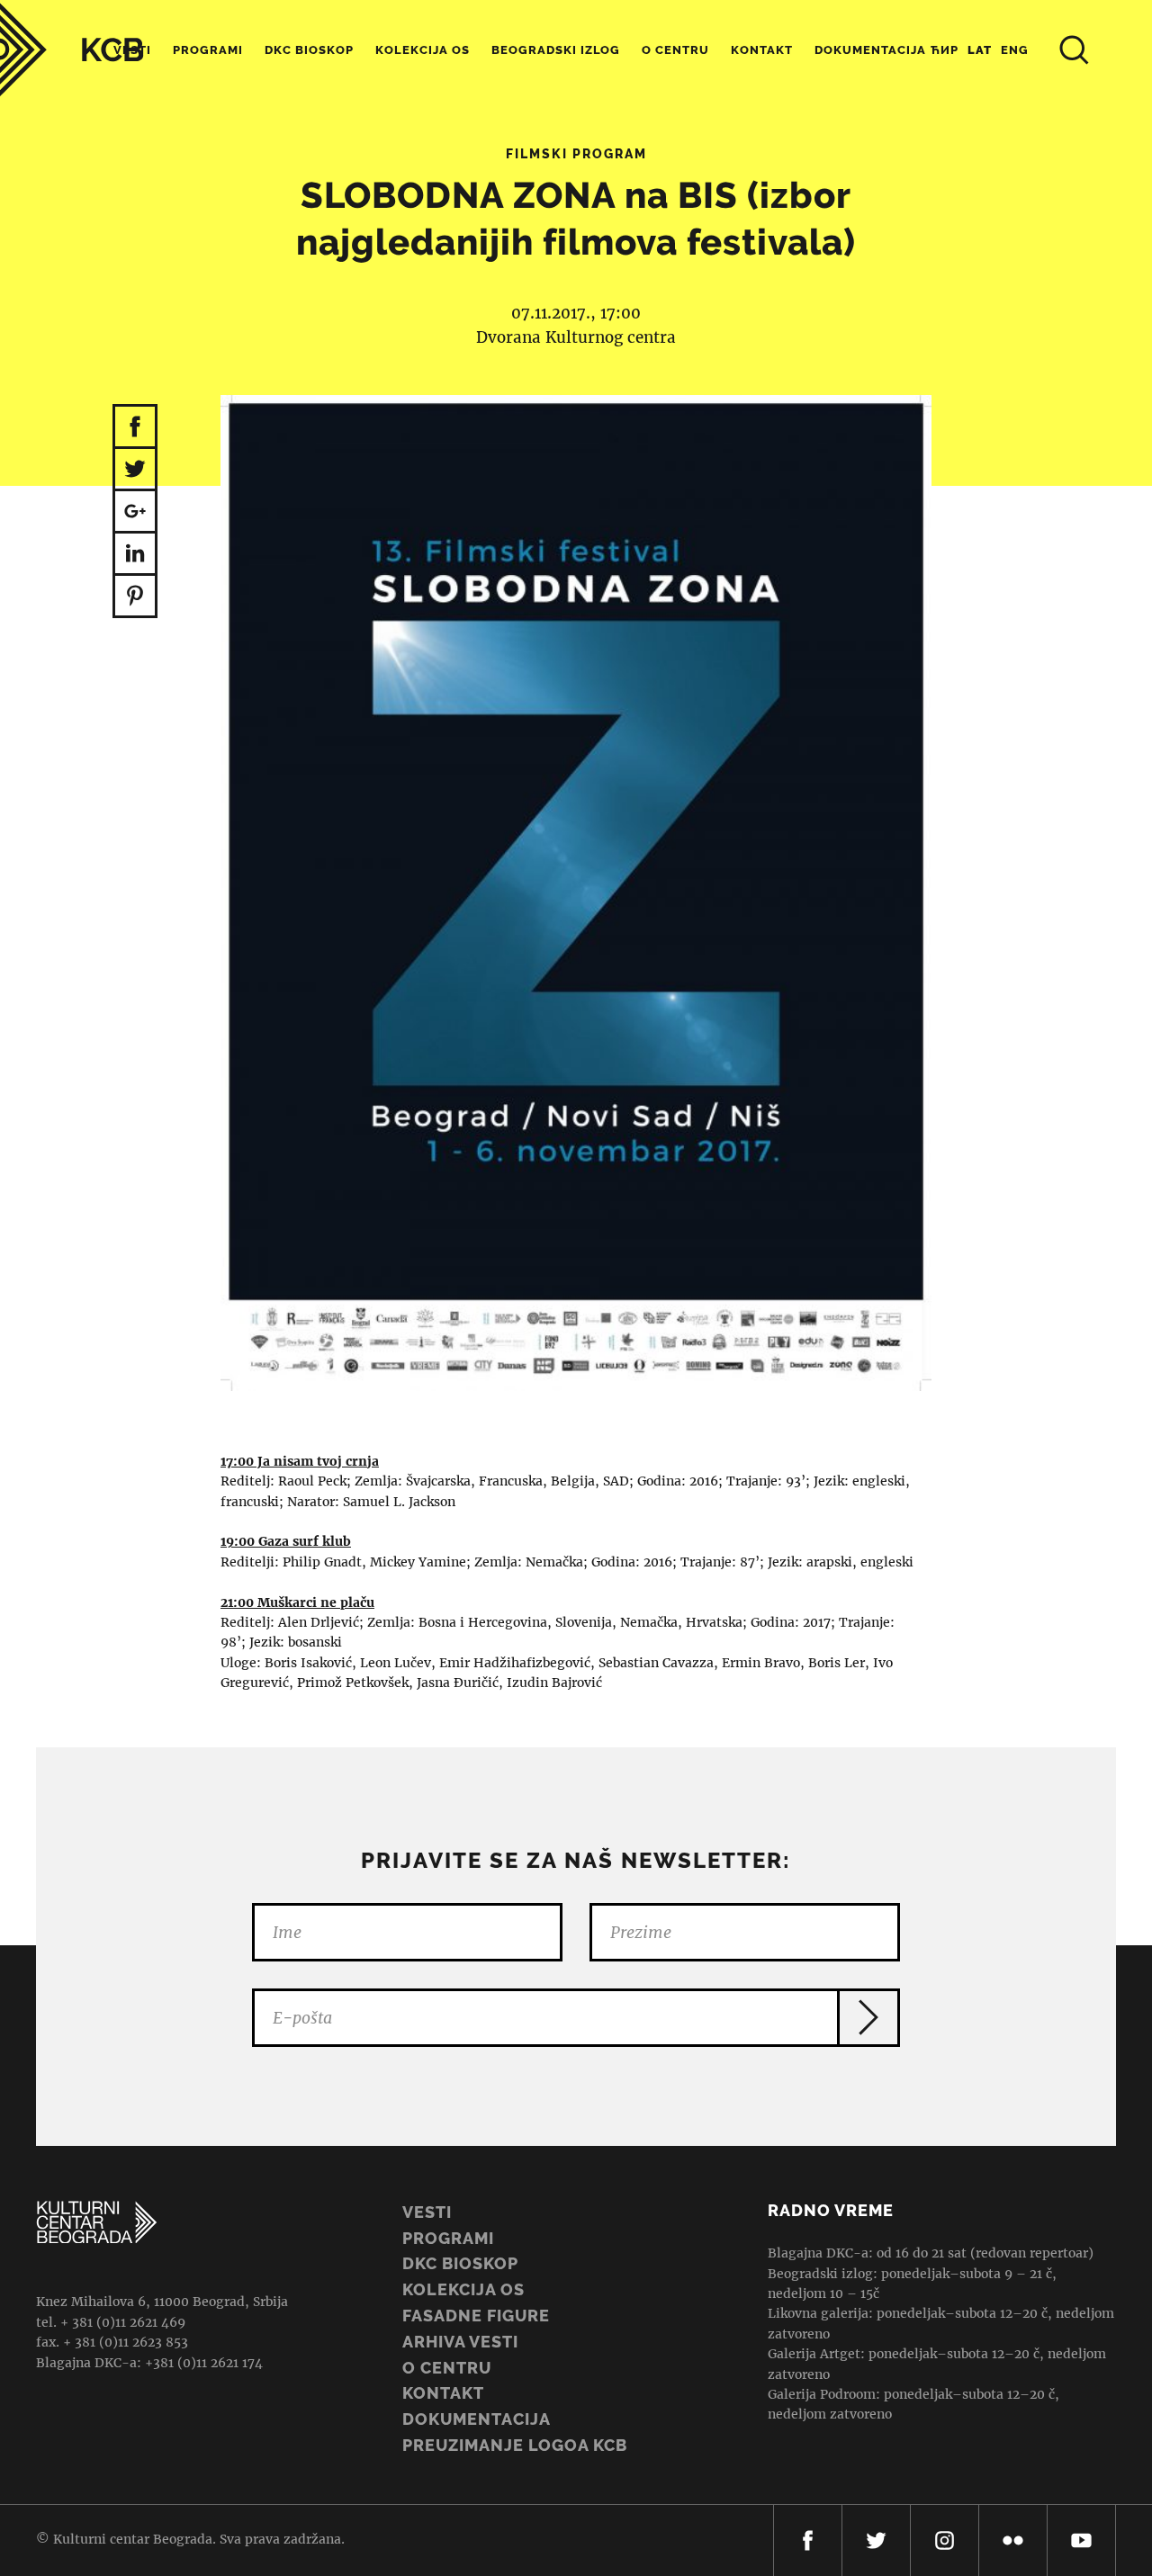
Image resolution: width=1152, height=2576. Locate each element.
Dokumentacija (477, 2419)
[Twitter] (876, 2540)
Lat (980, 50)
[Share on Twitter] (135, 470)
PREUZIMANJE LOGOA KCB (515, 2445)
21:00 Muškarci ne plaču (297, 1602)
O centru (675, 50)
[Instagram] (945, 2540)
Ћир (945, 50)
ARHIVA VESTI (460, 2342)
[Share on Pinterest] (135, 597)
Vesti (427, 2212)
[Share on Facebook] (135, 426)
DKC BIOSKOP (460, 2263)
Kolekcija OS (423, 50)
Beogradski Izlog (556, 50)
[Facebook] (808, 2540)
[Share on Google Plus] (135, 512)
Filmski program (576, 154)
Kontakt (762, 50)
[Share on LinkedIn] (135, 555)
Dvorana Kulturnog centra (576, 337)
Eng (1015, 50)
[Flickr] (1013, 2540)
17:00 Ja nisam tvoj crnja (300, 1461)
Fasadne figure (476, 2316)
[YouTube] (1081, 2540)
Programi (208, 50)
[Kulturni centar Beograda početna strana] (72, 50)
